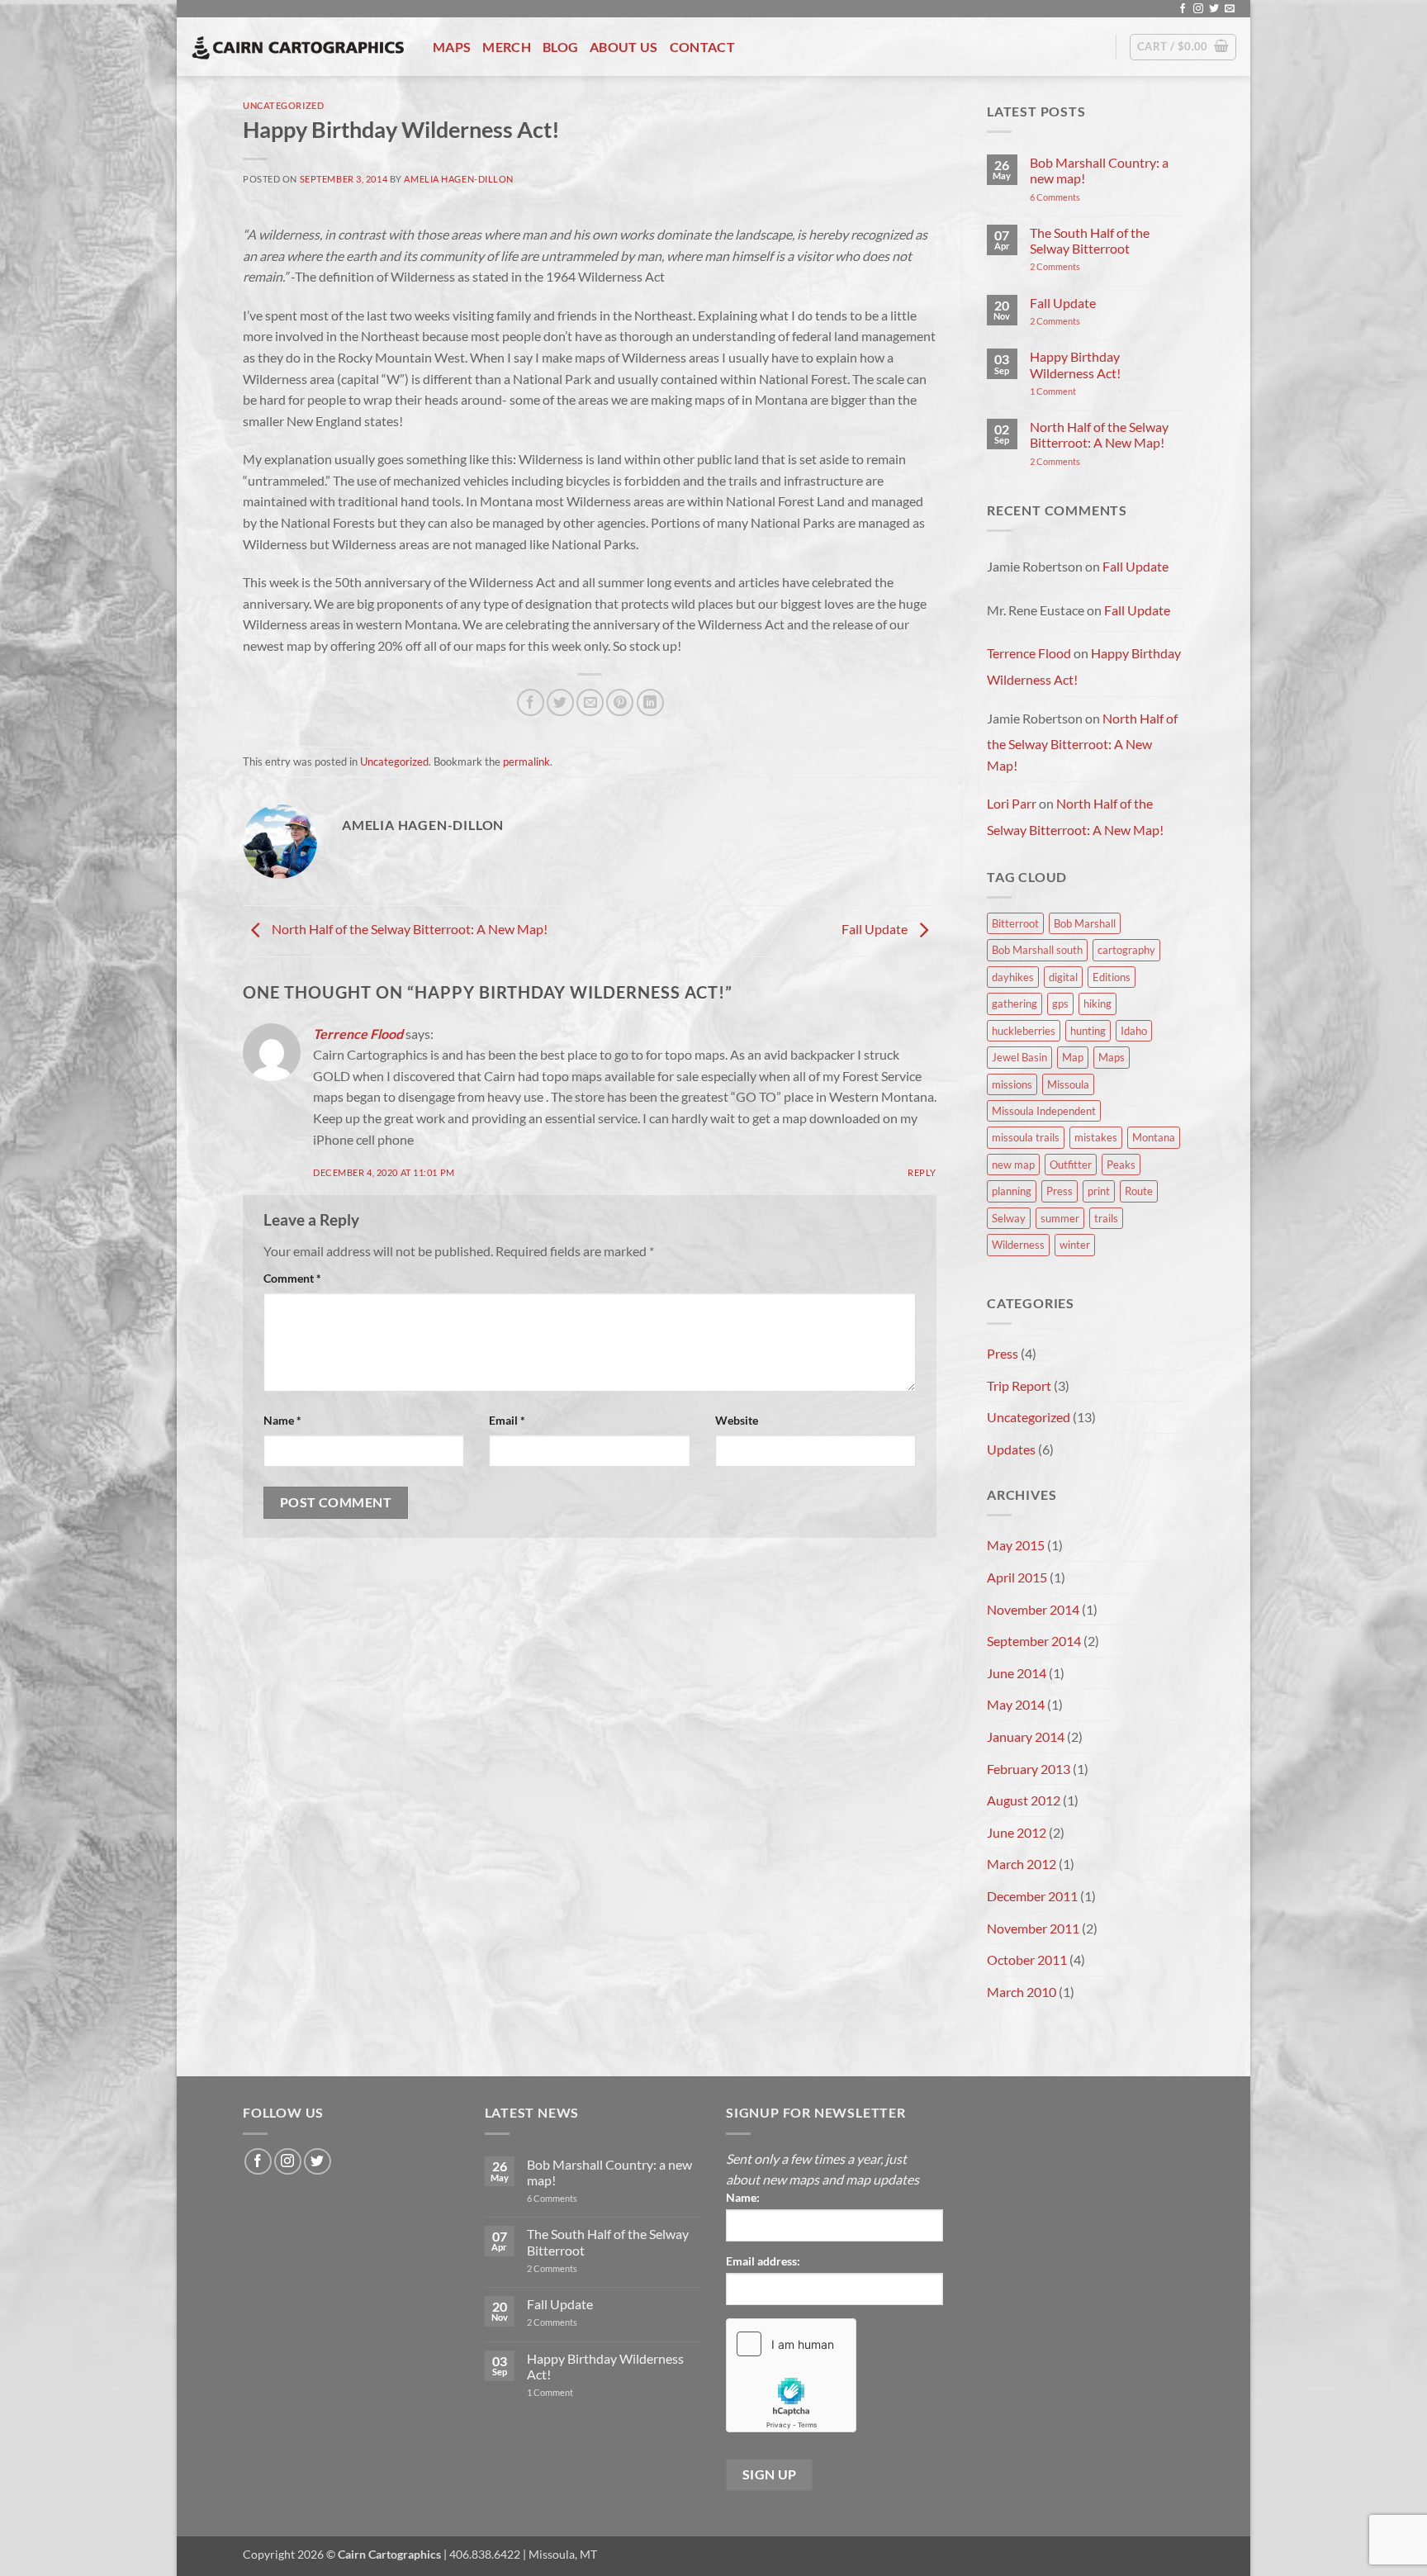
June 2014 (1017, 1673)
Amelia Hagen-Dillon (459, 179)
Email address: (763, 2261)
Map (1073, 1057)
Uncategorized (283, 105)
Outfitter (1071, 1165)
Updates (1011, 1449)
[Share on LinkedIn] (650, 702)
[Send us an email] (1230, 9)
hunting (1088, 1031)
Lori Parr (1012, 803)
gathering (1015, 1003)
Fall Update (876, 929)
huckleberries (1024, 1031)
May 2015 (1016, 1545)
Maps (452, 47)
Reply (922, 1172)
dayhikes (1013, 977)
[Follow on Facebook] (1183, 9)
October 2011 (1027, 1959)
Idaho (1134, 1031)
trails (1106, 1218)
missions (1012, 1084)
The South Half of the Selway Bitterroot (1090, 240)
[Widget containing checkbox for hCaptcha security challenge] (791, 2375)
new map (1013, 1165)
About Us (624, 47)
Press (1060, 1191)
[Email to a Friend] (590, 702)
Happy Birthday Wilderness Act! (1075, 364)
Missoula (1068, 1084)
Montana (1154, 1137)
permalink (526, 761)
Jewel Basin (1019, 1057)
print (1099, 1191)
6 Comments (1072, 197)
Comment (292, 1278)
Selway (1009, 1218)
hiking (1098, 1003)
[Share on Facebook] (531, 702)
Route (1139, 1191)
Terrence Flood (358, 1034)
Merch (507, 47)
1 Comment (1075, 391)
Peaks (1121, 1165)
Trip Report (1019, 1385)
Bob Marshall (1085, 923)
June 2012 (1017, 1832)
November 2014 (1033, 1609)
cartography (1126, 950)
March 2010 (1022, 1992)
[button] (1183, 47)
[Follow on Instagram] (1198, 9)
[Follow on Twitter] (1214, 9)
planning (1012, 1191)
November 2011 (1033, 1928)
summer (1060, 1218)
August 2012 (1024, 1800)
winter (1075, 1245)
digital (1063, 977)
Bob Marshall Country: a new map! (1099, 170)
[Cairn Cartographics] (299, 47)
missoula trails (1026, 1137)
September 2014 (1034, 1641)
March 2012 (1022, 1864)
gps (1060, 1003)
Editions (1112, 977)
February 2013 (1029, 1769)
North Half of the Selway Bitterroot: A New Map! (408, 929)
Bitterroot (1015, 923)
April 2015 (1017, 1577)
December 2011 (1032, 1896)
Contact (702, 47)
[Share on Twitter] (560, 702)
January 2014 (1026, 1736)
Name (282, 1420)
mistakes (1096, 1137)
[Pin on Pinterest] (620, 702)
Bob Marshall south (1037, 950)
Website (737, 1420)
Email (507, 1420)
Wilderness (1018, 1245)
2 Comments (1074, 266)
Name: (743, 2197)
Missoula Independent (1044, 1111)
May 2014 (1016, 1704)
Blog (560, 47)
